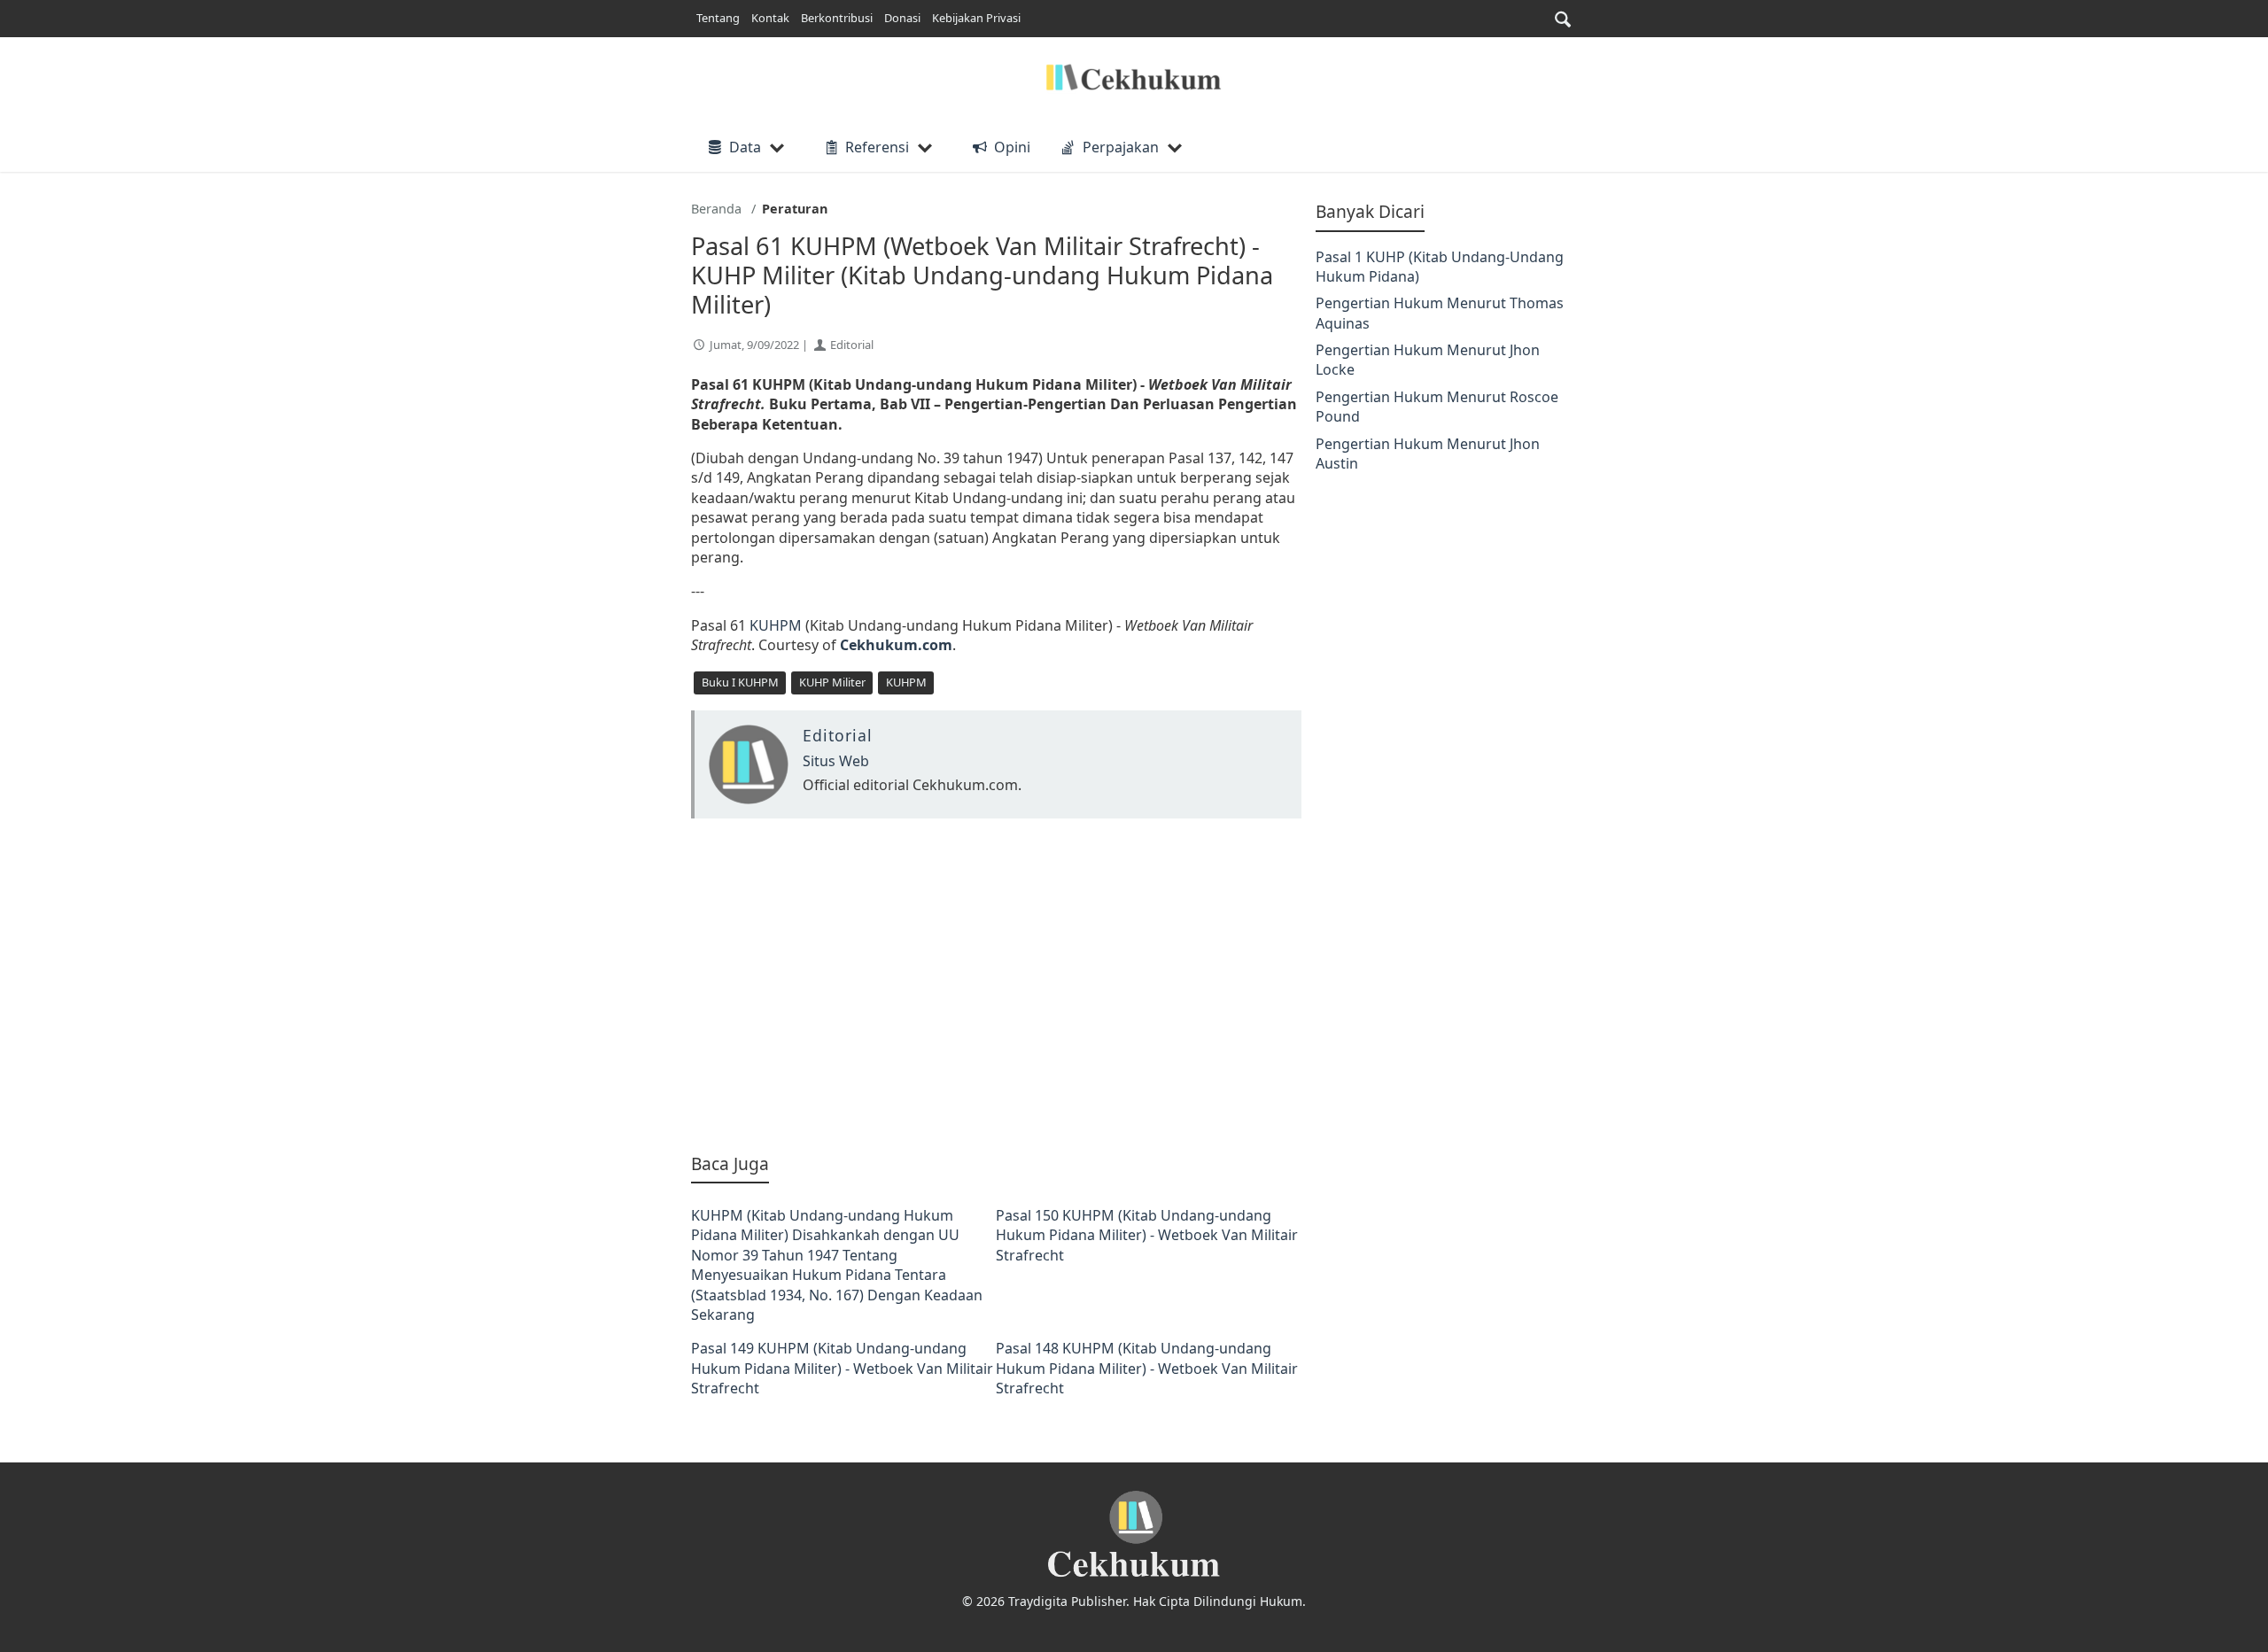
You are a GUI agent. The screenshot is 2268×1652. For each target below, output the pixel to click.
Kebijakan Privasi (976, 18)
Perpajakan (1121, 147)
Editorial (852, 345)
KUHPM (777, 625)
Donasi (902, 18)
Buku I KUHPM (740, 682)
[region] (996, 985)
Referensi (877, 147)
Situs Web (836, 761)
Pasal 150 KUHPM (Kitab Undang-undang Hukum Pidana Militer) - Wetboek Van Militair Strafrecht (1147, 1235)
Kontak (770, 18)
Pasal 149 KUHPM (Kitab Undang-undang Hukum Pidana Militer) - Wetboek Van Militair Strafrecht (842, 1368)
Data (745, 147)
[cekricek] (1134, 1535)
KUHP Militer (832, 682)
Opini (1012, 147)
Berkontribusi (837, 18)
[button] (1563, 19)
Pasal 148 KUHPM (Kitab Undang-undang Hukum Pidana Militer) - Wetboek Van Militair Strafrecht (1147, 1368)
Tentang (718, 18)
